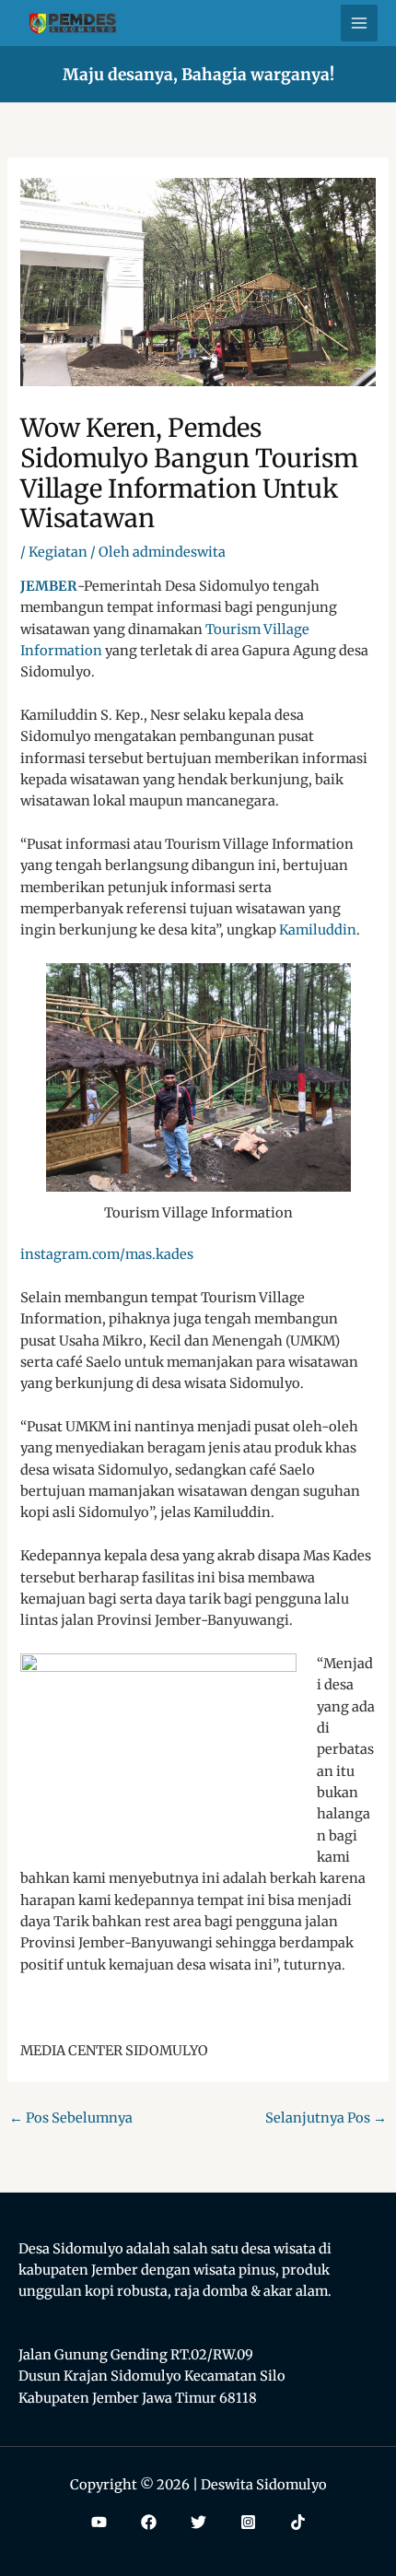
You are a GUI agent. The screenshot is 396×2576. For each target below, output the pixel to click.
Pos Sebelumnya (71, 2118)
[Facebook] (149, 2522)
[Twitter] (198, 2522)
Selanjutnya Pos (326, 2118)
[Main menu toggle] (359, 23)
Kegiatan (58, 552)
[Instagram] (248, 2522)
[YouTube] (99, 2522)
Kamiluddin (318, 930)
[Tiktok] (298, 2522)
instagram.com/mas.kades (107, 1254)
